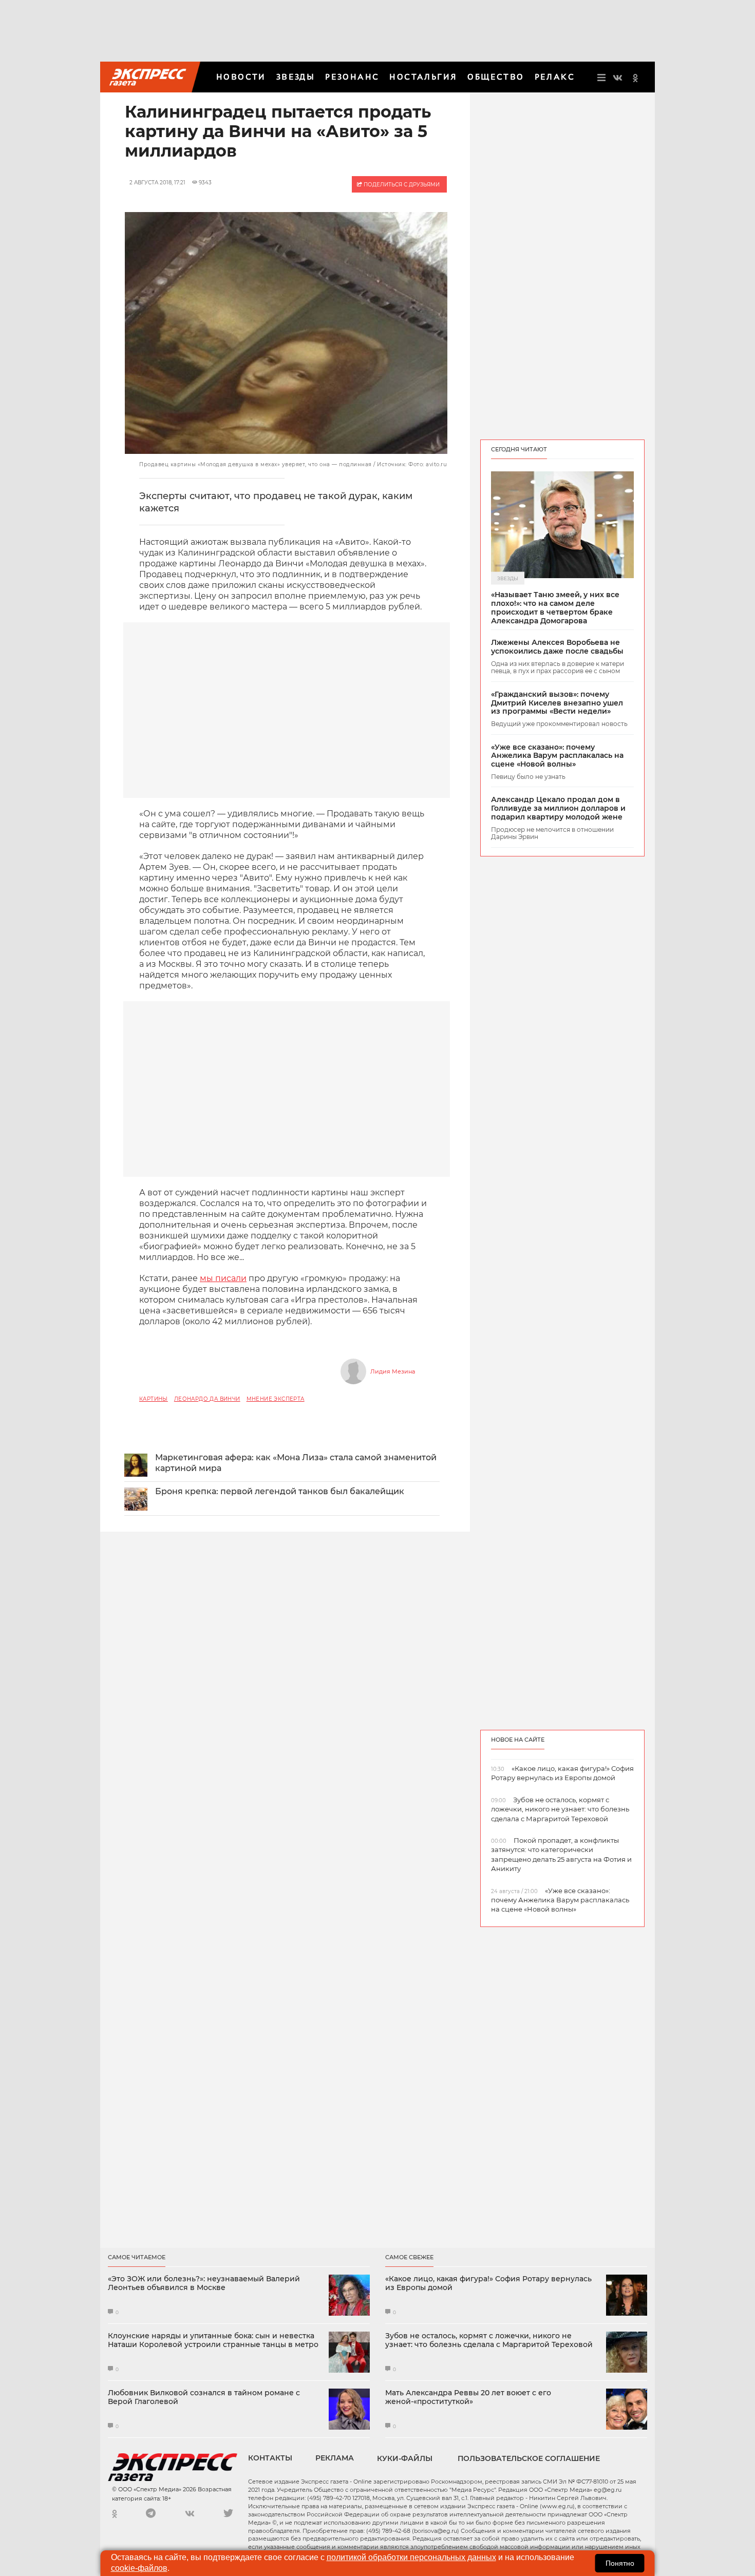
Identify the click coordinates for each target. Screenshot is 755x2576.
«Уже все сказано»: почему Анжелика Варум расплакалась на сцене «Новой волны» (557, 756)
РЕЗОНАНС (352, 77)
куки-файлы (405, 2458)
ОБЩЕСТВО (496, 77)
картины (154, 1399)
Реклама (335, 2458)
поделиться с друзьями (401, 185)
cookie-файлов (139, 2568)
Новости (241, 77)
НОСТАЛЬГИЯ (423, 77)
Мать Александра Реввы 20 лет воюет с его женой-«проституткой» (468, 2397)
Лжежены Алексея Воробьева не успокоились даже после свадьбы (557, 647)
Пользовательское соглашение (529, 2458)
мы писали (223, 1278)
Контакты (270, 2458)
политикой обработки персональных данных (411, 2557)
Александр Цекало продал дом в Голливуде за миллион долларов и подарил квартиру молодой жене (558, 808)
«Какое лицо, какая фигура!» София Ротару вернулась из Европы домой (488, 2283)
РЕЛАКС (555, 77)
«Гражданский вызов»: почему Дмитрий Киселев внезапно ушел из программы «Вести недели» (557, 703)
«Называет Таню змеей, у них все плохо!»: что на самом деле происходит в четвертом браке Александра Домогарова (555, 608)
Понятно (620, 2563)
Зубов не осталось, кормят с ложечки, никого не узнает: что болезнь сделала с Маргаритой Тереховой (489, 2340)
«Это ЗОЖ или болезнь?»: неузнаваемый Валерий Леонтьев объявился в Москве (204, 2283)
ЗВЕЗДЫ (296, 77)
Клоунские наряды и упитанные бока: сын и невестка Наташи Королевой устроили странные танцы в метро (213, 2340)
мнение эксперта (276, 1399)
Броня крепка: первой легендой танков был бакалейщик (280, 1491)
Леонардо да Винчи (207, 1399)
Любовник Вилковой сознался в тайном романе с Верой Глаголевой (204, 2397)
